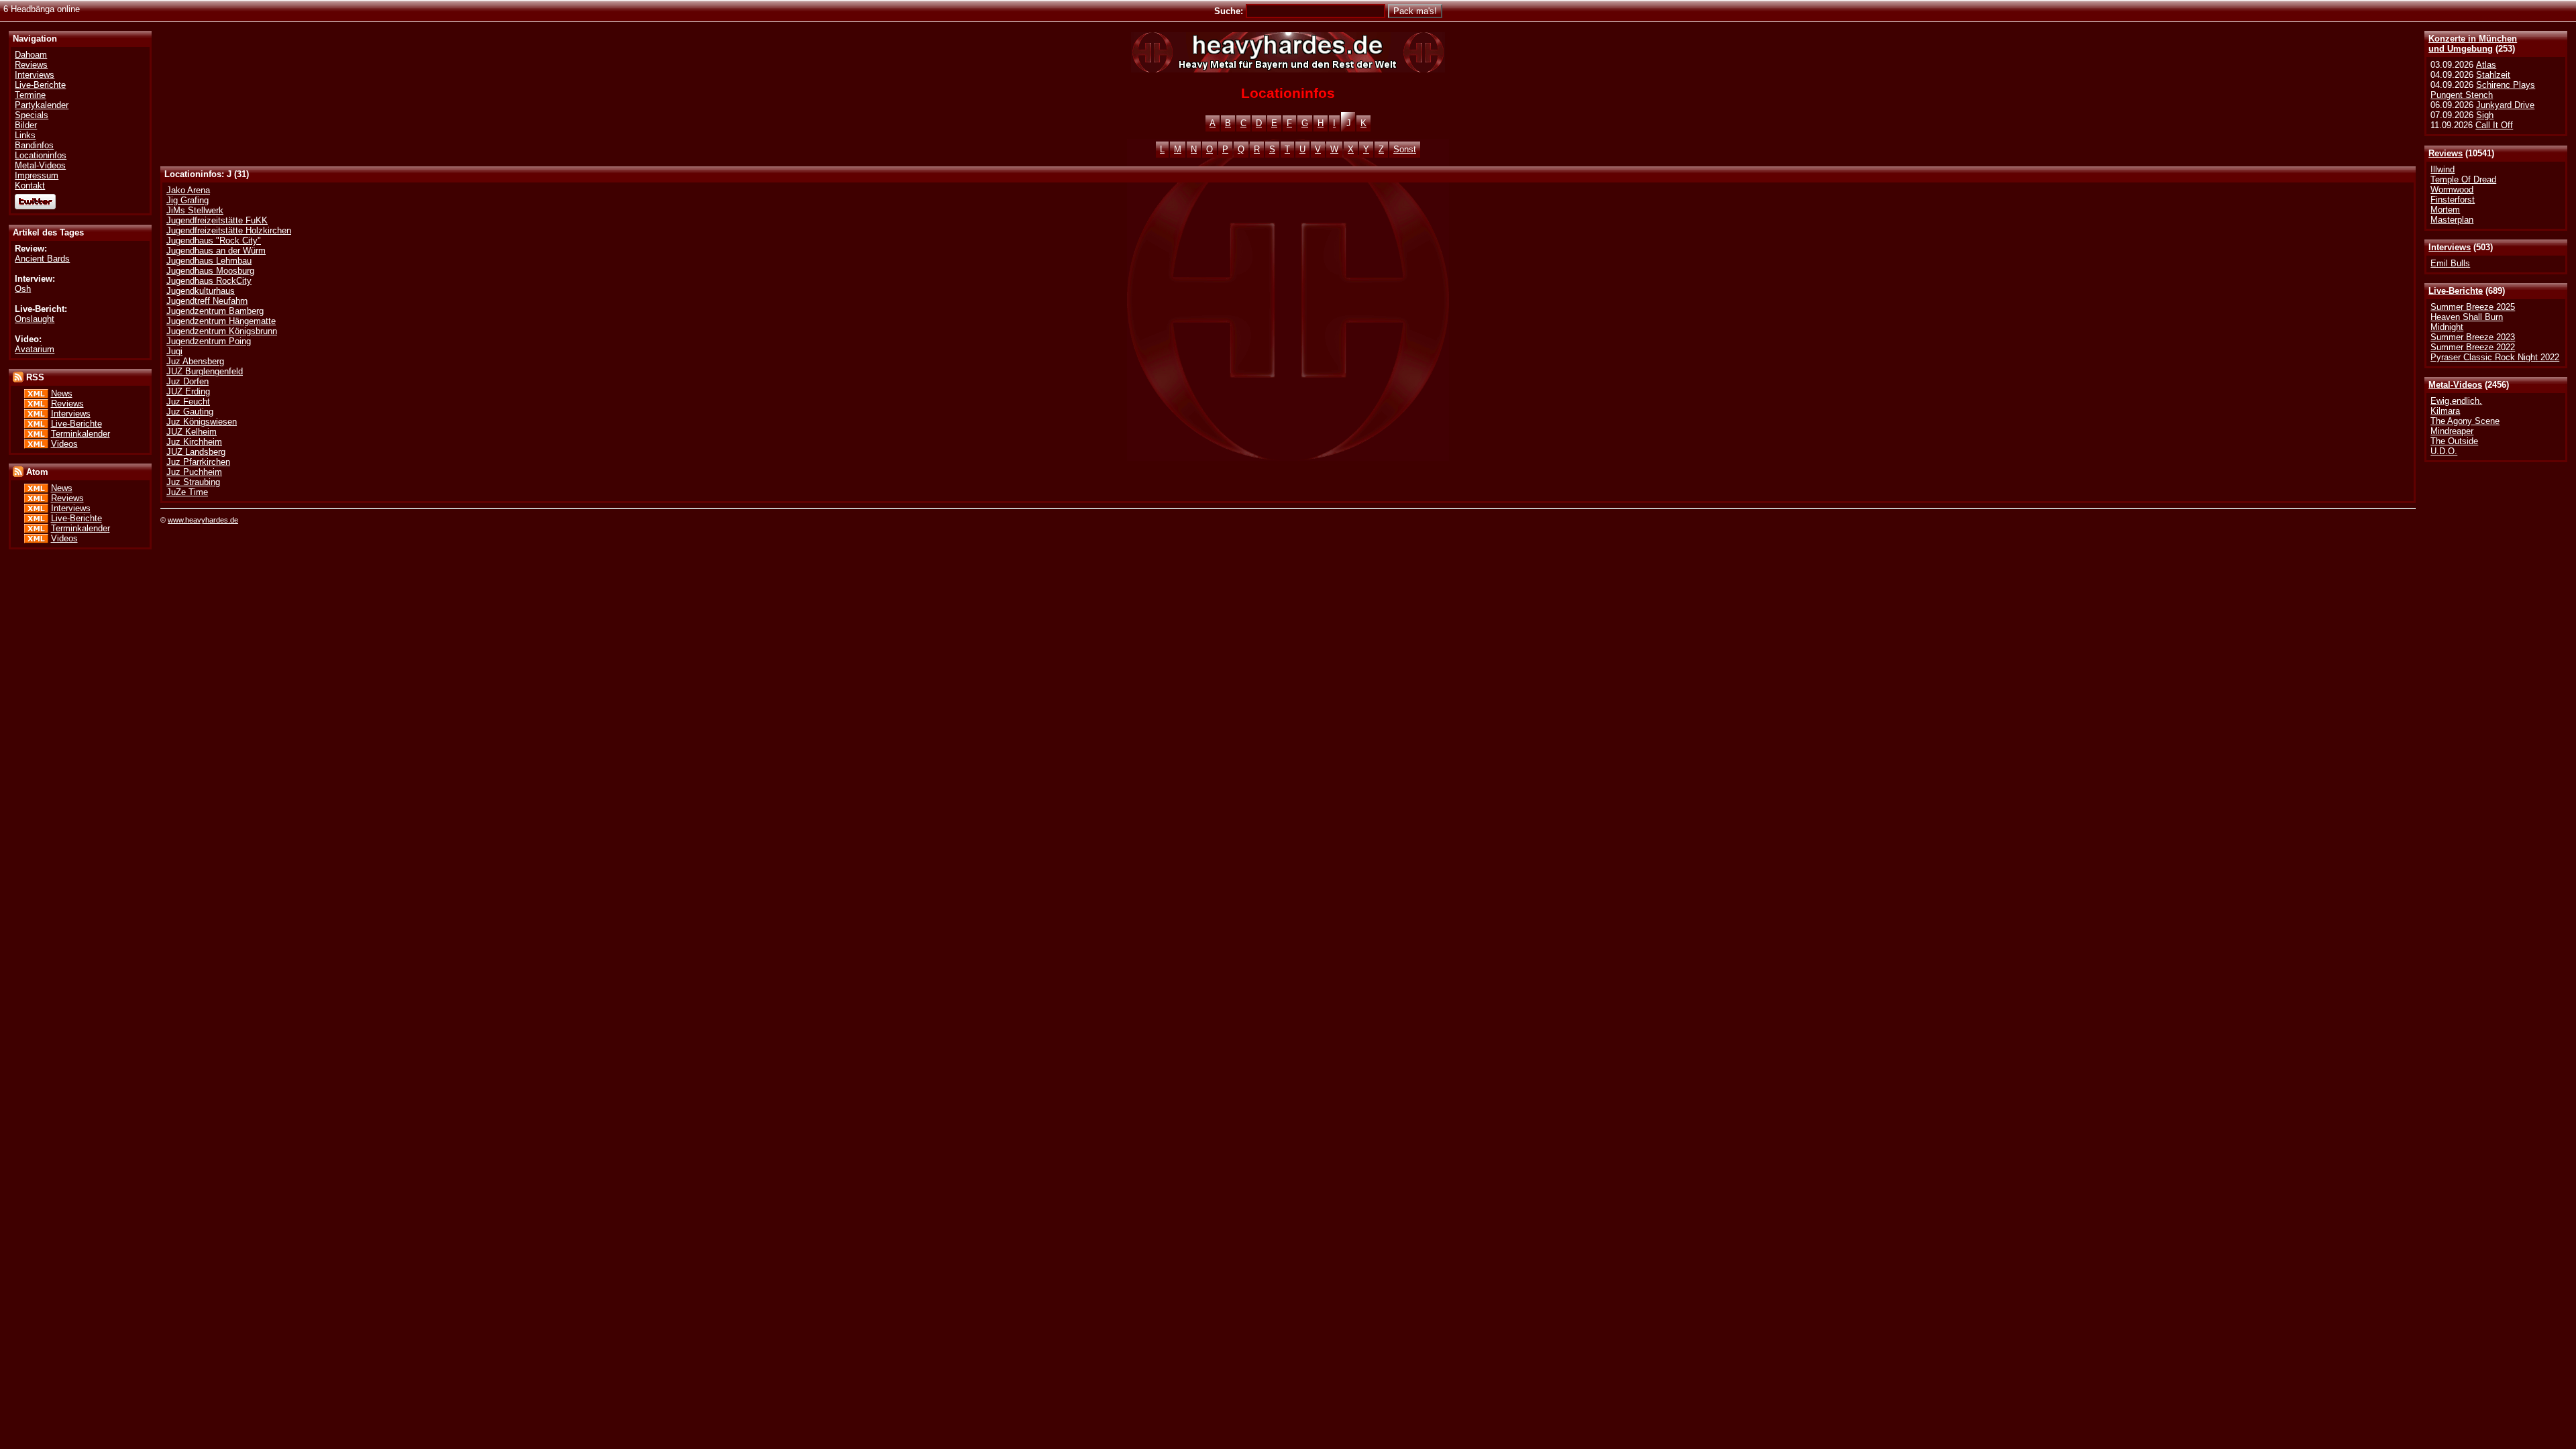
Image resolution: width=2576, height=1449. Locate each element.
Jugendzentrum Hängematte (221, 321)
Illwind (2443, 169)
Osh (23, 289)
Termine (30, 95)
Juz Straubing (193, 482)
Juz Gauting (190, 412)
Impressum (37, 175)
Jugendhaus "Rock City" (214, 240)
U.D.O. (2444, 451)
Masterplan (2452, 220)
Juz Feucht (188, 401)
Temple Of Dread (2463, 179)
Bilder (26, 125)
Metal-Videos (2455, 385)
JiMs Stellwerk (195, 210)
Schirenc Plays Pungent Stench (2483, 90)
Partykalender (42, 105)
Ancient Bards (42, 259)
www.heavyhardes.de (203, 520)
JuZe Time (187, 492)
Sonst (1405, 149)
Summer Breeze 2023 (2473, 337)
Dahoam (31, 55)
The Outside (2454, 441)
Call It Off (2494, 125)
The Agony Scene (2465, 421)
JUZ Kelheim (192, 432)
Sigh (2485, 115)
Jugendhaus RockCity (209, 281)
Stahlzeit (2493, 75)
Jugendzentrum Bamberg (215, 311)
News (62, 393)
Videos (64, 444)
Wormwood (2452, 190)
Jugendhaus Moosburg (210, 271)
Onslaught (35, 319)
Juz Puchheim (194, 472)
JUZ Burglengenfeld (205, 371)
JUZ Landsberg (196, 452)
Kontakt (30, 185)
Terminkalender (80, 434)
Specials (32, 115)
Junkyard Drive (2505, 105)
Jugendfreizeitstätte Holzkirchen (229, 230)
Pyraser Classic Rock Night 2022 (2495, 357)
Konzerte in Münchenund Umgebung (2473, 44)
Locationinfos (41, 155)
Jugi (174, 351)
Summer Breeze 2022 (2473, 347)
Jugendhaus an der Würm (216, 251)
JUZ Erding (188, 391)
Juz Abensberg (195, 361)
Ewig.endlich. (2456, 401)
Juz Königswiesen (202, 422)
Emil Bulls (2450, 263)
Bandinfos (34, 145)
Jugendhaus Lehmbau (209, 261)
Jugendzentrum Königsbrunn (222, 331)
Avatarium (35, 349)
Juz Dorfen (187, 381)
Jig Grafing (187, 200)
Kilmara (2445, 411)
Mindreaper (2452, 431)
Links (25, 135)
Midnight (2447, 327)
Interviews (2450, 247)
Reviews (2446, 153)
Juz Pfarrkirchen (198, 462)
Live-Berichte (2456, 291)
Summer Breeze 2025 (2473, 307)
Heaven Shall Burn (2467, 317)
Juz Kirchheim (194, 442)
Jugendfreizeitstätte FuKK (217, 220)
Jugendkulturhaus (201, 291)
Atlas (2486, 65)
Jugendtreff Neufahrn (207, 301)
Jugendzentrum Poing (209, 341)
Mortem (2445, 210)
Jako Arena (188, 190)
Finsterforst (2453, 200)
